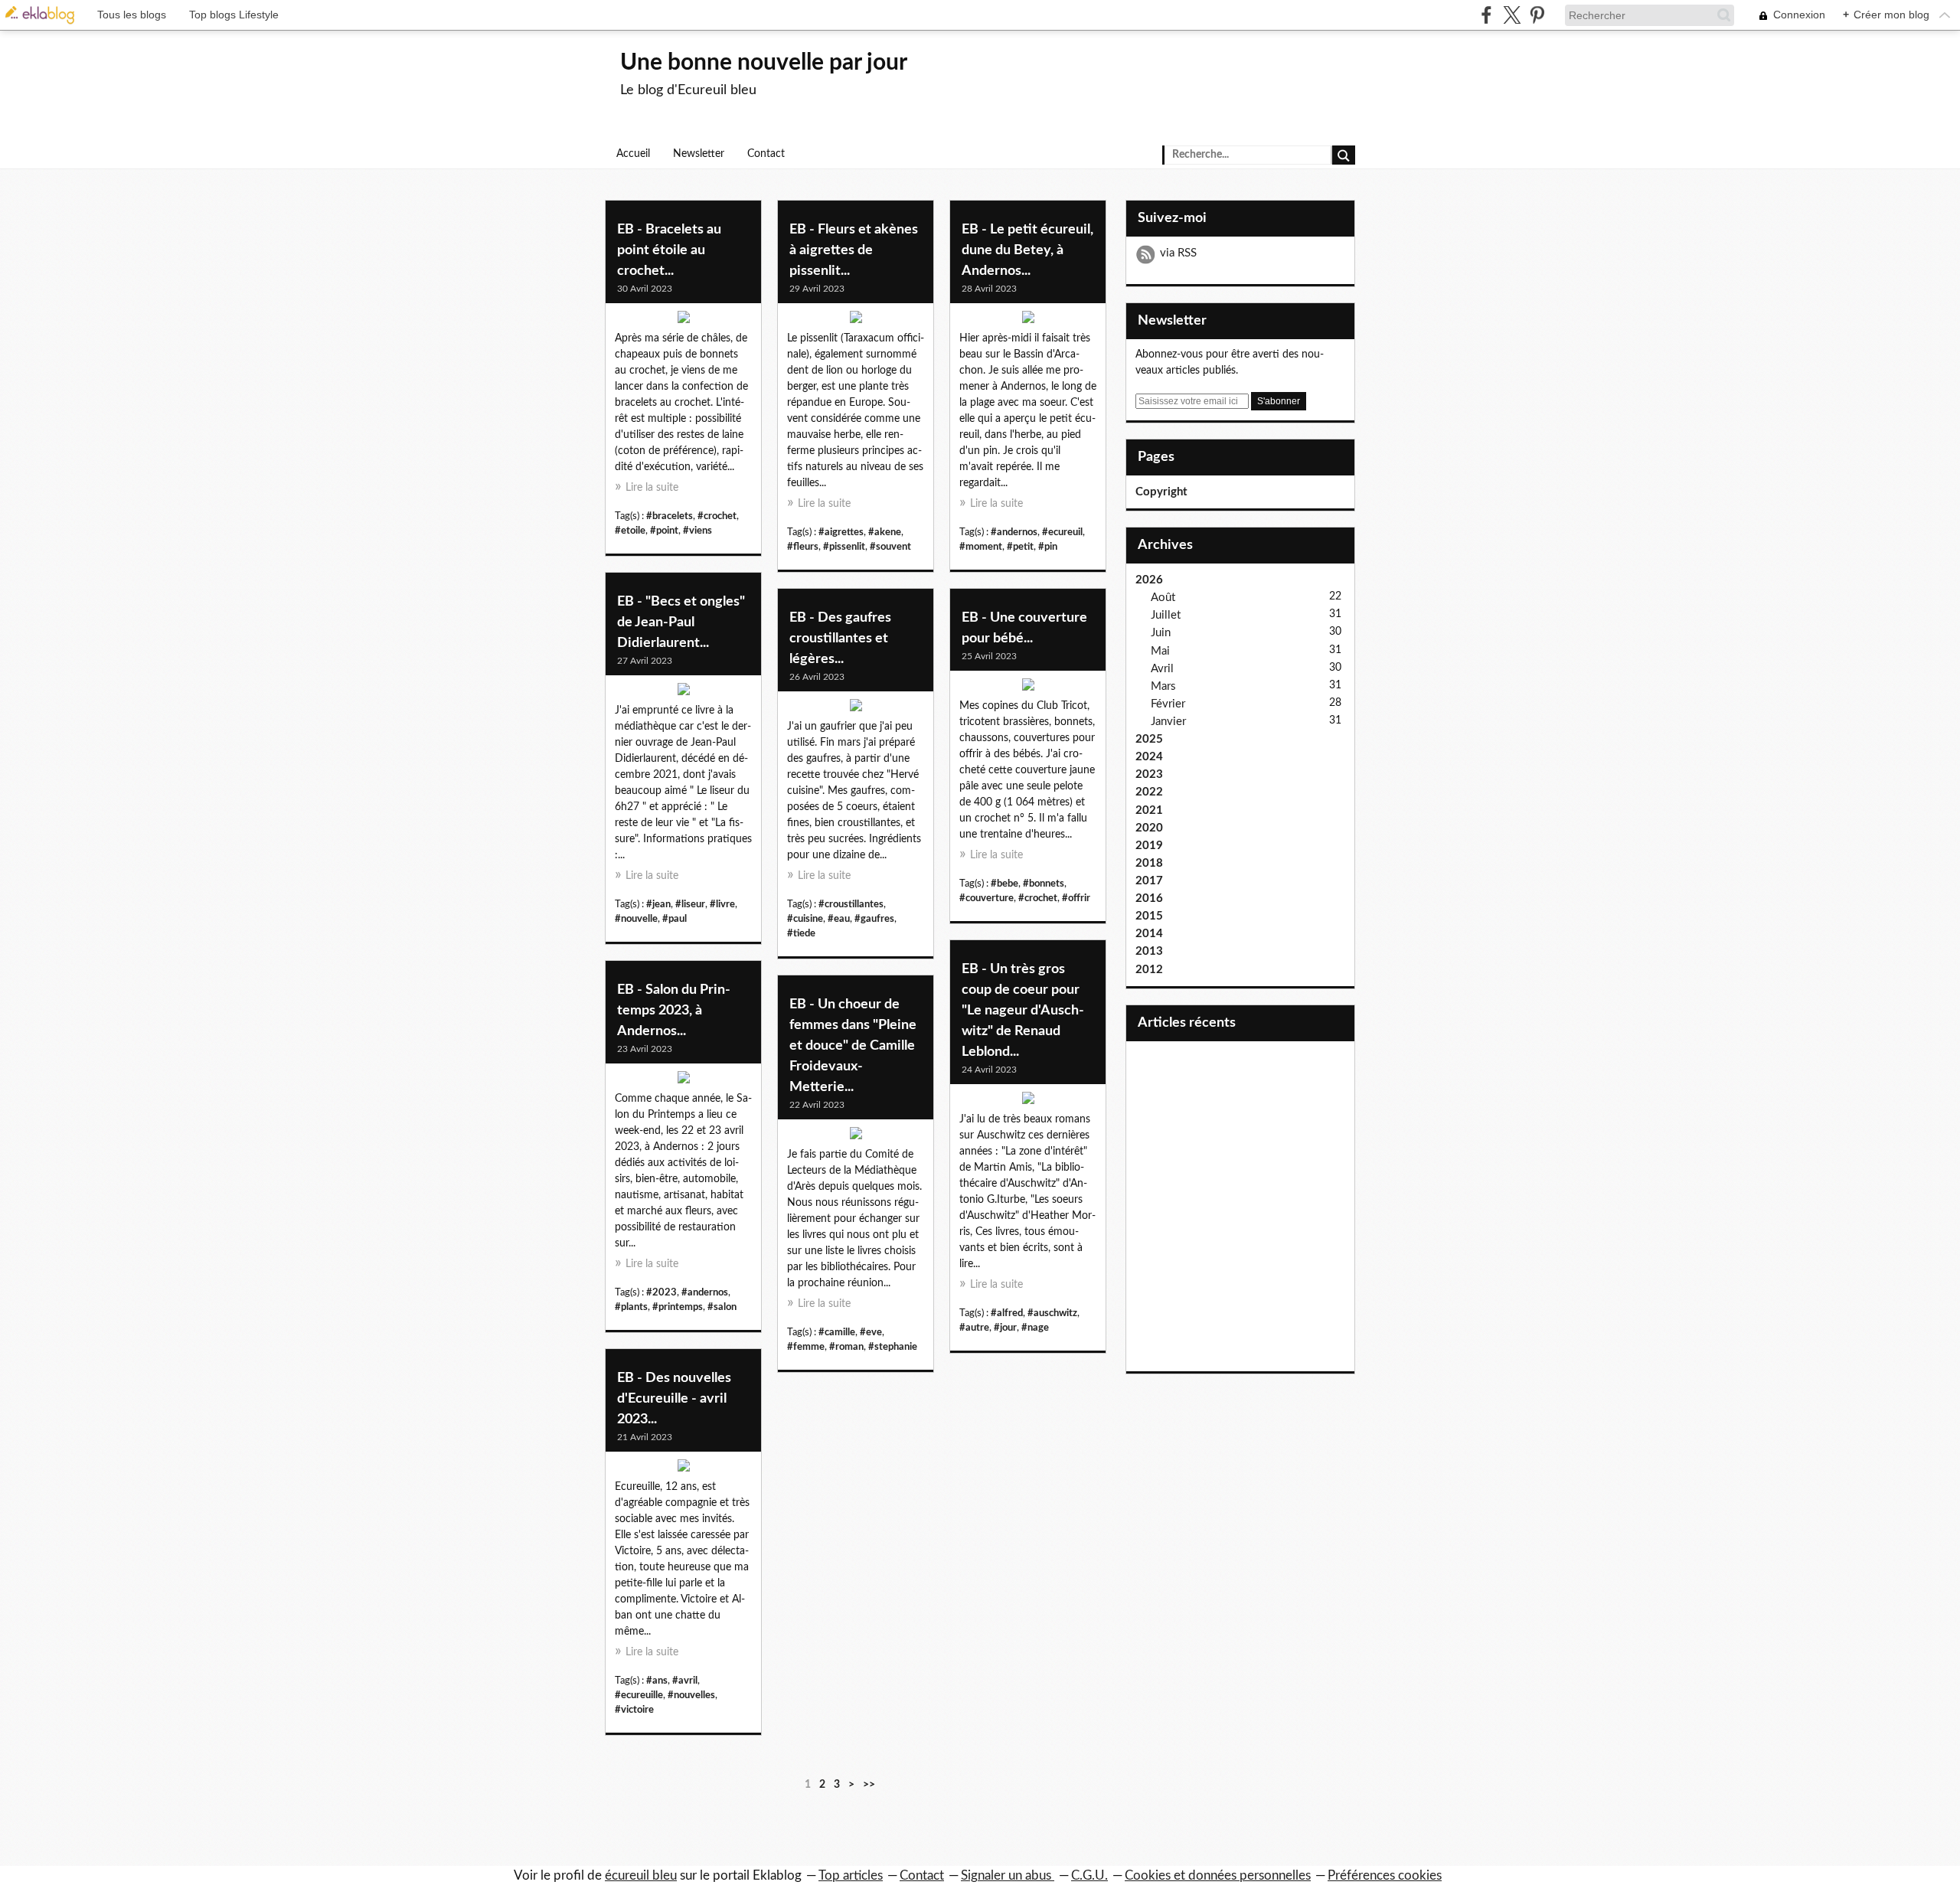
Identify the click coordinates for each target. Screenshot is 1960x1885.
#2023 (661, 1292)
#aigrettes (841, 532)
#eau (839, 919)
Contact (766, 154)
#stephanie (893, 1347)
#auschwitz (1052, 1313)
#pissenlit (844, 547)
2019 (1149, 846)
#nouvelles (691, 1695)
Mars (1163, 686)
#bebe (1004, 884)
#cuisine (805, 919)
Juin (1161, 633)
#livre (722, 904)
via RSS (1178, 253)
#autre (974, 1328)
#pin (1048, 547)
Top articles (851, 1875)
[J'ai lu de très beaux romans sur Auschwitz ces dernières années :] (1028, 1102)
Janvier (1168, 722)
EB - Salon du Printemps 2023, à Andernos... (674, 1011)
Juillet (1166, 615)
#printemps (678, 1307)
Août (1163, 598)
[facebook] (1486, 15)
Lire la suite (652, 488)
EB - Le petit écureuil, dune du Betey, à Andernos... (1027, 250)
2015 (1149, 916)
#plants (631, 1307)
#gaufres (874, 919)
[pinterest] (1537, 15)
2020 (1149, 828)
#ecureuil (1062, 532)
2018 (1149, 863)
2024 (1149, 757)
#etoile (630, 531)
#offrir (1076, 898)
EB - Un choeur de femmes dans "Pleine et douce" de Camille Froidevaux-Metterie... (853, 1046)
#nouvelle (636, 919)
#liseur (690, 904)
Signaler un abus (1008, 1875)
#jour (1005, 1328)
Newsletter (699, 154)
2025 (1149, 739)
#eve (871, 1332)
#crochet (717, 516)
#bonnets (1044, 884)
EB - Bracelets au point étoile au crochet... (669, 250)
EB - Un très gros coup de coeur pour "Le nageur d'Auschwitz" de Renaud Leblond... (1023, 1011)
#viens (697, 531)
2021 (1149, 810)
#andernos (1014, 532)
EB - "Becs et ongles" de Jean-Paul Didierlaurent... (681, 622)
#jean (658, 904)
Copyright (1161, 492)
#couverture (987, 898)
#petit (1020, 547)
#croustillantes (851, 904)
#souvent (890, 547)
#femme (806, 1347)
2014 (1149, 934)
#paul (675, 919)
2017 (1149, 881)
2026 (1149, 580)
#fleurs (803, 547)
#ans (657, 1681)
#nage (1035, 1328)
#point (664, 531)
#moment (981, 547)
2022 (1149, 792)
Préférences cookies (1385, 1875)
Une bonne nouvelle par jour (764, 63)
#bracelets (670, 516)
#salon (722, 1307)
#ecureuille (639, 1695)
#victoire (634, 1710)
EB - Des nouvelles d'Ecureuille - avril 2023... (674, 1399)
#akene (885, 532)
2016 (1149, 898)
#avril (685, 1681)
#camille (837, 1332)
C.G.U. (1089, 1875)
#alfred (1007, 1313)
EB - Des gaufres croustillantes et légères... (840, 639)
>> (869, 1785)
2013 (1149, 951)
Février (1168, 704)
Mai (1160, 651)
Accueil (633, 154)
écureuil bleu (641, 1875)
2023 (1149, 774)
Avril (1162, 669)
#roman (846, 1347)
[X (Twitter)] (1512, 15)
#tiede (801, 933)
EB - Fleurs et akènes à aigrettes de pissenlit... (854, 250)
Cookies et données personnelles (1218, 1875)
